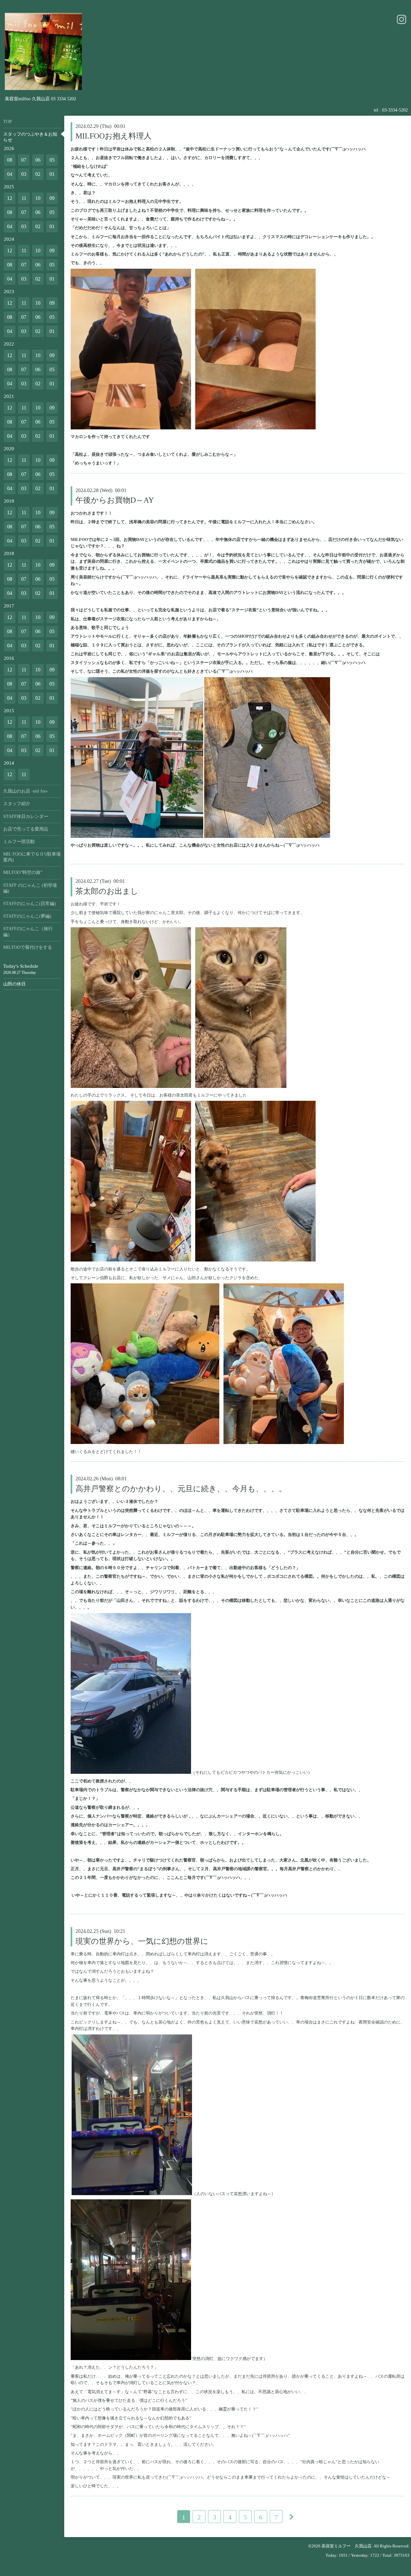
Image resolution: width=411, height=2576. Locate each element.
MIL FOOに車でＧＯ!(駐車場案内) (32, 857)
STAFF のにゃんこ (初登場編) (30, 888)
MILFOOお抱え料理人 (114, 136)
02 (38, 174)
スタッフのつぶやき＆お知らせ (30, 137)
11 (24, 198)
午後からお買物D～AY (115, 500)
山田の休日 (14, 984)
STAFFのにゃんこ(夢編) (27, 916)
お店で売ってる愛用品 (26, 829)
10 (38, 198)
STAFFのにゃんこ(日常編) (30, 904)
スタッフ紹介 (17, 804)
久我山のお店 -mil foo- (26, 791)
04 (10, 174)
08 (10, 160)
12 (10, 198)
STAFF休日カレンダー (26, 817)
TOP (8, 122)
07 (24, 160)
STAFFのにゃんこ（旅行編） (28, 932)
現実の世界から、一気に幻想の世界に (142, 1941)
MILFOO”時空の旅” (23, 872)
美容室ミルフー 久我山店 (346, 2546)
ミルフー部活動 (19, 842)
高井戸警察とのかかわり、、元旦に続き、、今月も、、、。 (181, 1489)
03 (24, 174)
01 (52, 174)
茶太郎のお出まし (107, 891)
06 (38, 160)
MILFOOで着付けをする (28, 947)
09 (52, 198)
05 (52, 160)
